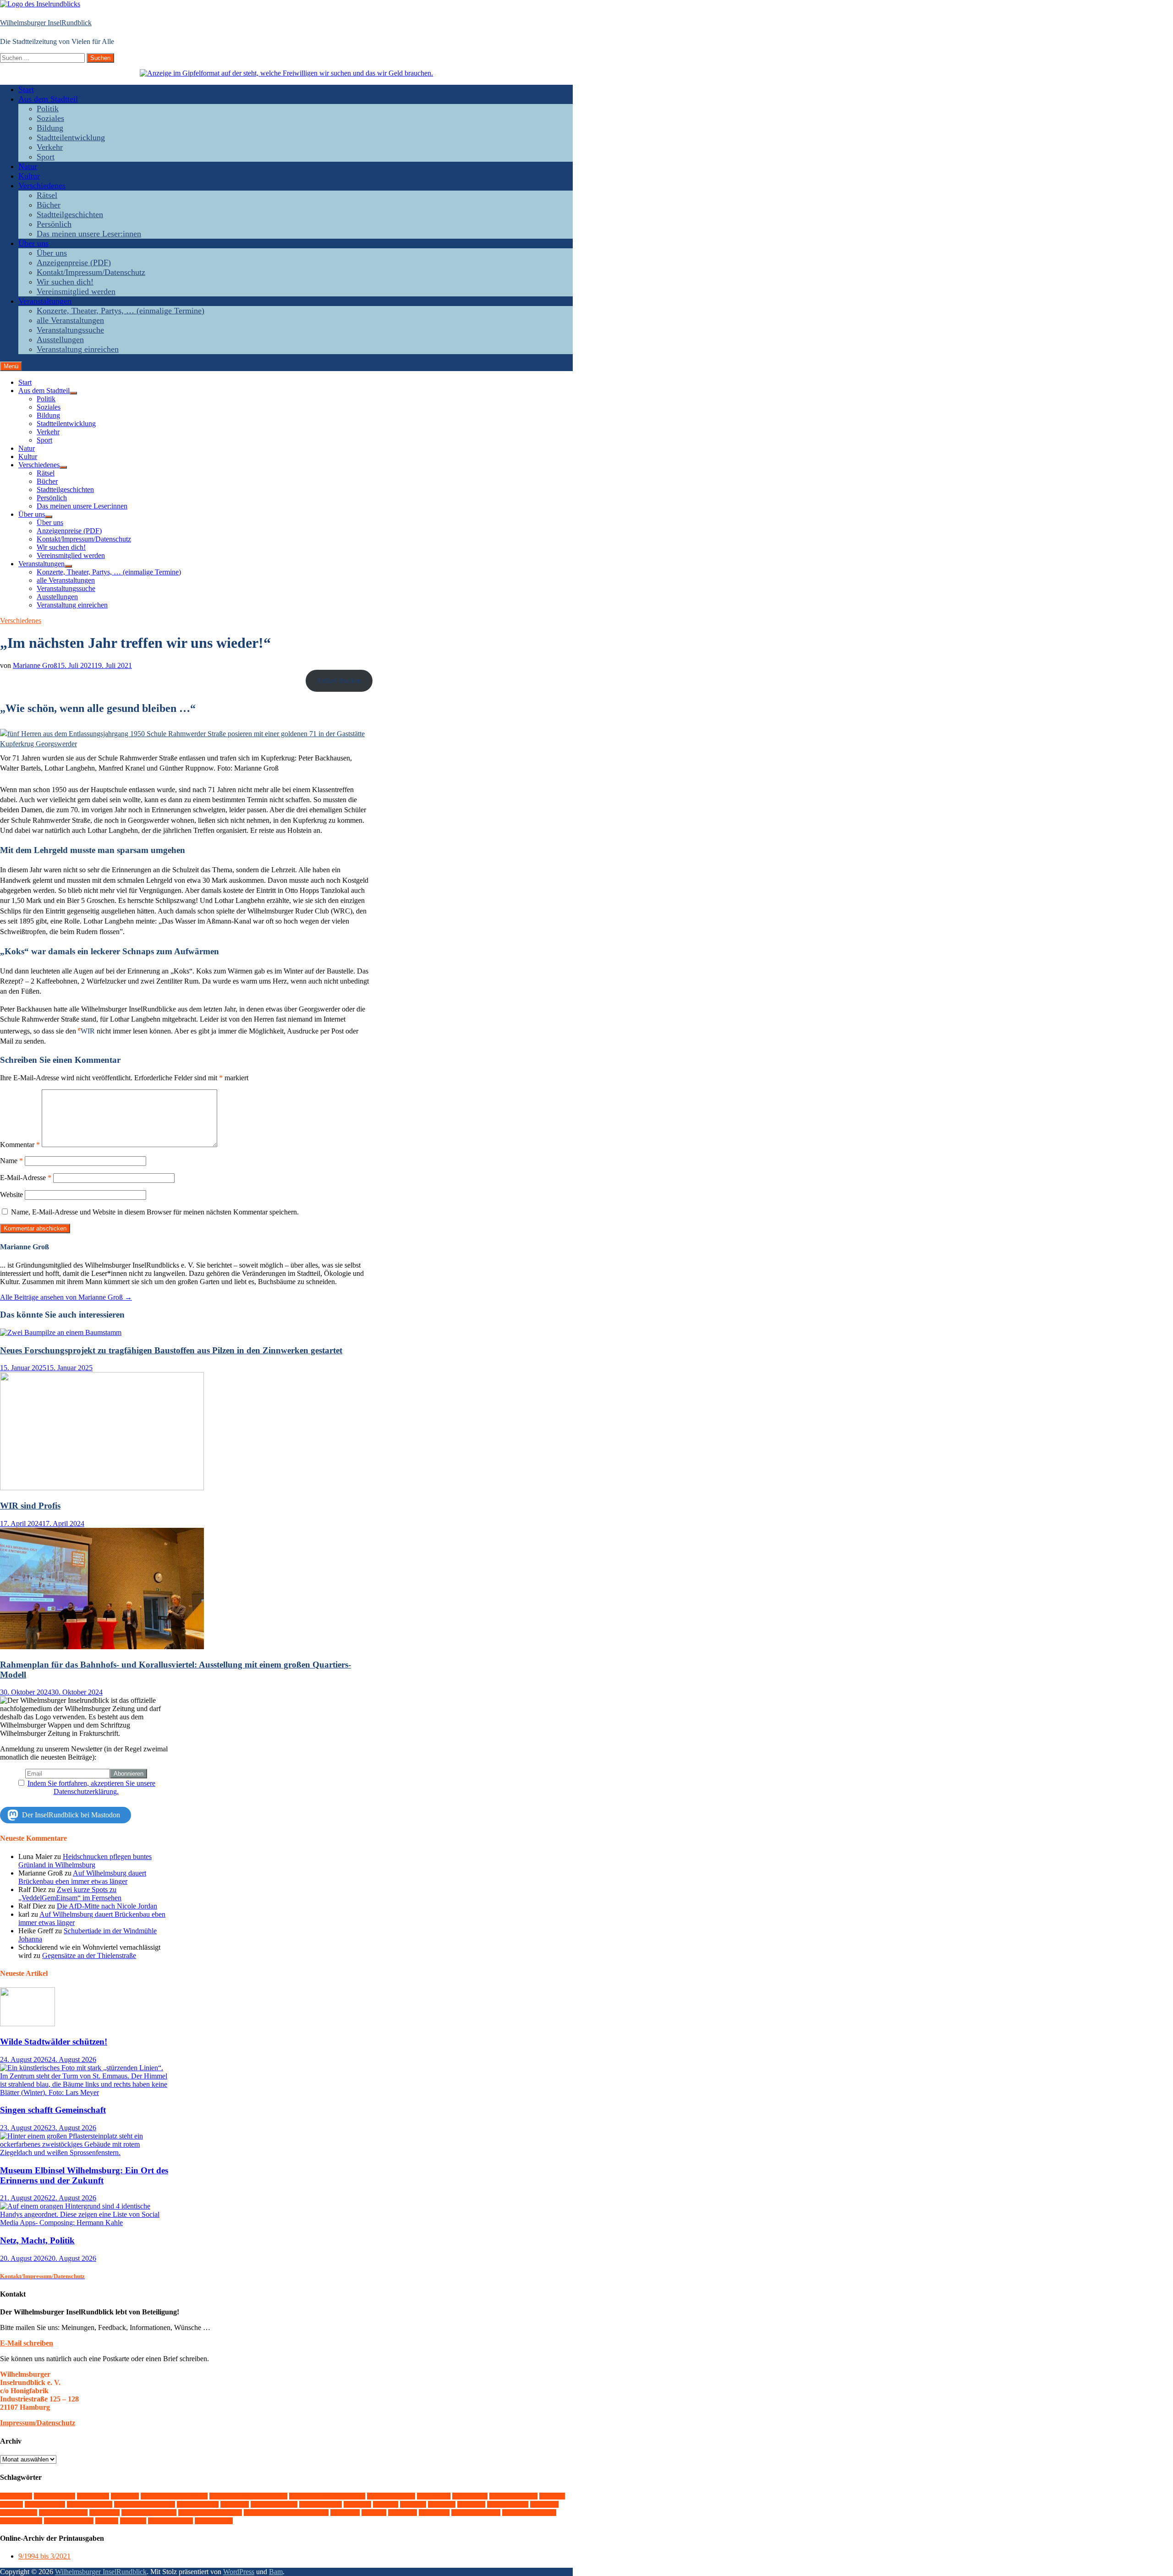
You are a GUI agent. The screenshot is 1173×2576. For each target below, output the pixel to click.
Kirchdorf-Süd (274, 2504)
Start (26, 89)
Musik (442, 2504)
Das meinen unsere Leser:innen (89, 234)
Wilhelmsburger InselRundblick (46, 23)
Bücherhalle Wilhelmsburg (248, 2496)
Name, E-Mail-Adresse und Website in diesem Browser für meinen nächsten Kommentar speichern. (155, 1212)
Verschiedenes (42, 186)
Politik (48, 109)
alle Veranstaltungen (70, 320)
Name (11, 1161)
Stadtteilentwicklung (71, 137)
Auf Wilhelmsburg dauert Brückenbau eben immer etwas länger (82, 1877)
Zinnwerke (214, 2521)
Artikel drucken (339, 681)
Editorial (434, 2496)
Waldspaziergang (529, 2513)
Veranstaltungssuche (70, 330)
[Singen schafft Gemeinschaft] (86, 2092)
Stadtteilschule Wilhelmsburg (286, 2513)
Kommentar (20, 1145)
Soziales (50, 118)
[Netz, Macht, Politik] (86, 2223)
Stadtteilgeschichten (70, 214)
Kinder (235, 2504)
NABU (471, 2504)
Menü (11, 366)
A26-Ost (16, 2496)
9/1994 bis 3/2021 (44, 2556)
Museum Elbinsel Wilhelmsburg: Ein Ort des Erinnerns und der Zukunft (84, 2175)
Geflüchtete (45, 2504)
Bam (276, 2572)
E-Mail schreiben (27, 2343)
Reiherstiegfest (63, 2513)
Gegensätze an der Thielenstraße (89, 1955)
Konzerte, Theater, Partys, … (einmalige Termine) (121, 311)
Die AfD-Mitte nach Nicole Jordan (107, 1906)
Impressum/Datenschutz (38, 2423)
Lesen (413, 2504)
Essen (552, 2496)
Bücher (49, 205)
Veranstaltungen (45, 301)
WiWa (133, 2521)
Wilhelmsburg (69, 2521)
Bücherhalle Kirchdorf (174, 2496)
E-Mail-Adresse (26, 1178)
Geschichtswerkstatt (145, 2504)
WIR (107, 2521)
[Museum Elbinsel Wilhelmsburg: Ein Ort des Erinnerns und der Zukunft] (86, 2152)
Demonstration (391, 2496)
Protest (544, 2504)
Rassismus (19, 2513)
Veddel (403, 2513)
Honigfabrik (198, 2504)
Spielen (104, 2513)
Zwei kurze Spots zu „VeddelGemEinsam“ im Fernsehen (70, 1894)
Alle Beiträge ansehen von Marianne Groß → (66, 1297)
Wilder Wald (21, 2521)
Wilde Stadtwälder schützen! (54, 2042)
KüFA (386, 2504)
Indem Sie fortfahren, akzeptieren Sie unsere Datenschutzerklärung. (91, 1787)
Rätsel (47, 195)
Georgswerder (90, 2504)
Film (11, 2504)
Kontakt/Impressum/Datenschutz (91, 272)
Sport (46, 157)
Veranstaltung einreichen (78, 349)
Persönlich (54, 224)
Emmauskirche (513, 2496)
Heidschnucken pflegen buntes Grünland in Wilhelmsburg (85, 1861)
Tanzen (345, 2513)
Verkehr (50, 147)
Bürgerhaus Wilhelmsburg (327, 2496)
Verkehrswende (476, 2513)
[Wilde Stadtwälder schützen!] (27, 2024)
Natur (28, 166)
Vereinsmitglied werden (76, 291)
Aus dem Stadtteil (48, 99)
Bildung (50, 128)
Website (11, 1195)
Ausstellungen (60, 339)
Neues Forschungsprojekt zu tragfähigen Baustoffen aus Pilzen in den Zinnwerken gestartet (171, 1350)
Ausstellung (55, 2496)
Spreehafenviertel (149, 2513)
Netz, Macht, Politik (37, 2240)
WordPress (239, 2572)
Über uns (33, 243)
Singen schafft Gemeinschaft (53, 2110)
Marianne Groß (35, 665)
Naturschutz (508, 2504)
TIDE (374, 2513)
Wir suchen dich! (65, 282)
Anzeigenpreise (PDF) (74, 263)
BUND (125, 2496)
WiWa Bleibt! (170, 2521)
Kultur (29, 176)
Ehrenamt (470, 2496)
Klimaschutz (321, 2504)
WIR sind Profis (30, 1506)
